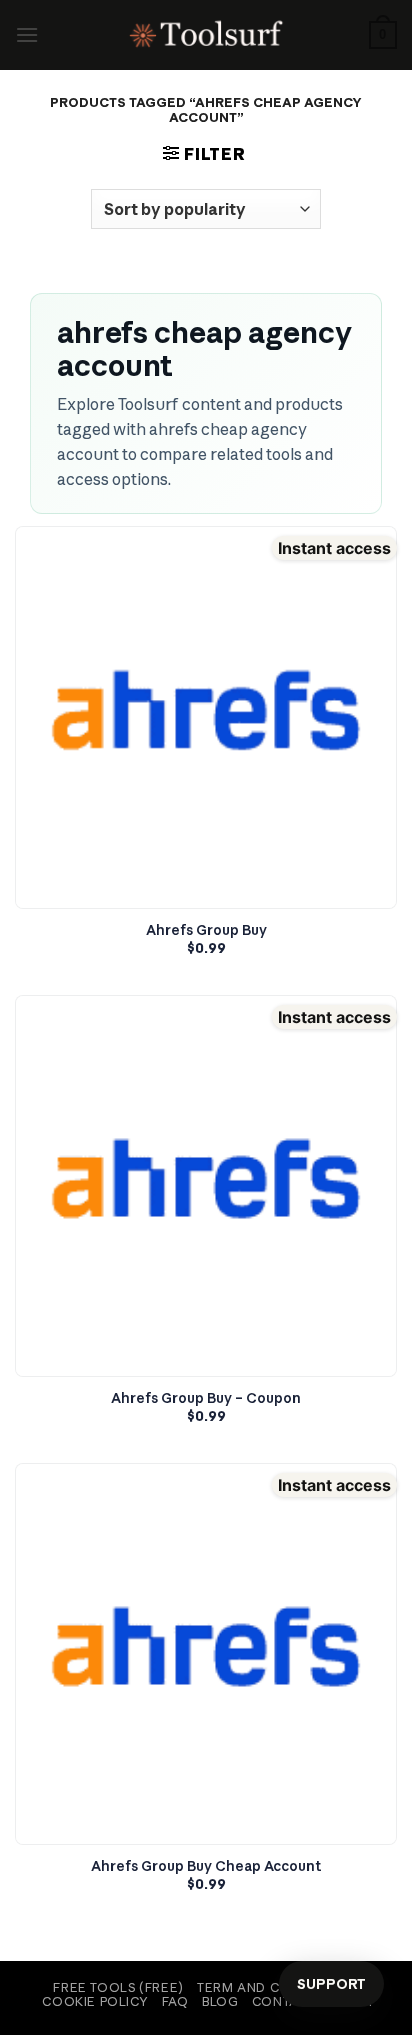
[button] (27, 34)
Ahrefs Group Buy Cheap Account (206, 1866)
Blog (220, 2001)
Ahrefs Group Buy (206, 930)
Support (331, 1984)
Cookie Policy (95, 2001)
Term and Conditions (275, 1987)
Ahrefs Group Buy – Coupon (206, 1398)
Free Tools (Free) (118, 1987)
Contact (283, 2001)
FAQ (175, 2001)
